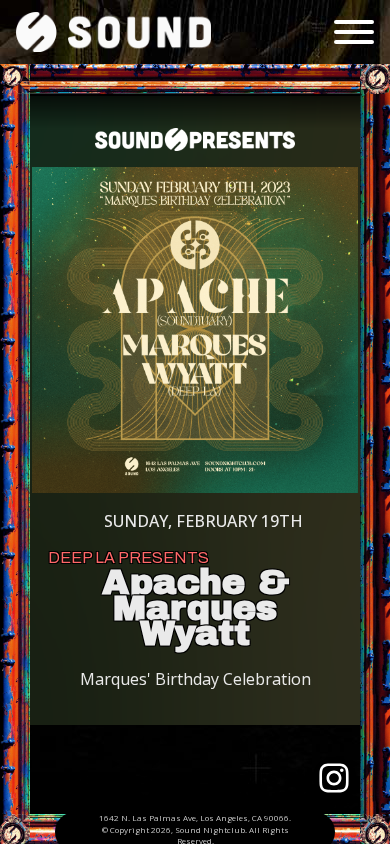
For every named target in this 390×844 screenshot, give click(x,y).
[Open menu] (354, 32)
